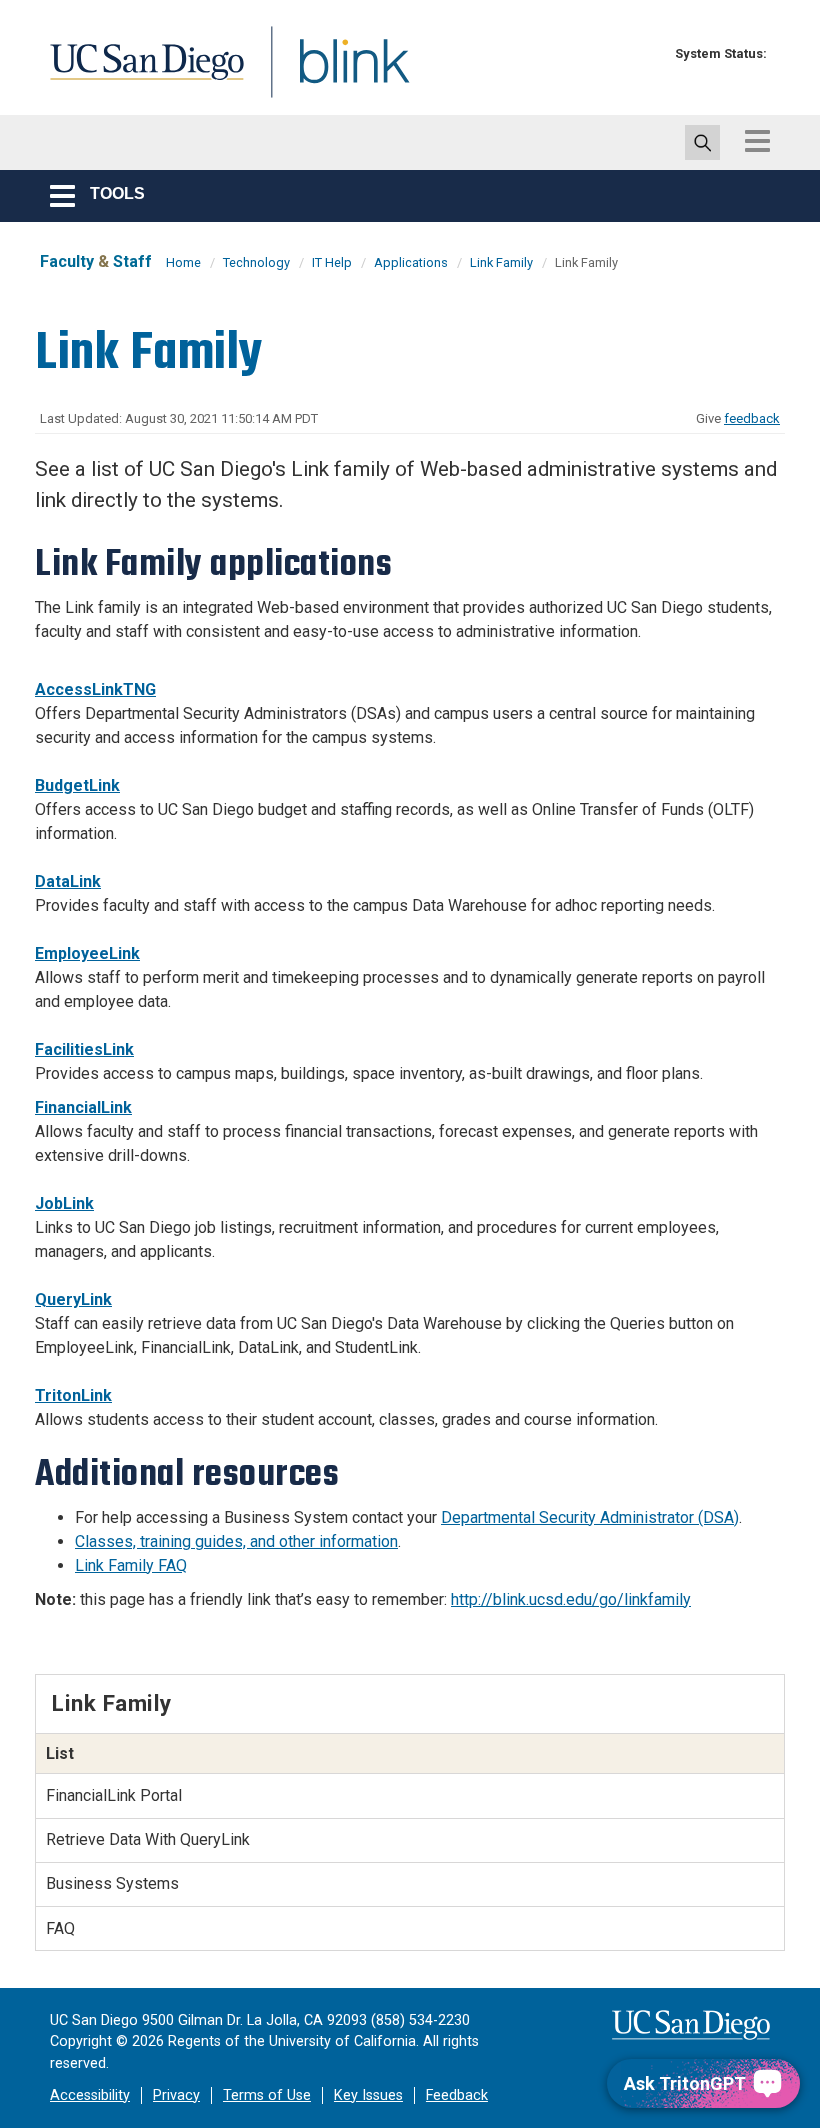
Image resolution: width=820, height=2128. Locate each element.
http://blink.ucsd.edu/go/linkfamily (571, 1599)
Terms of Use (267, 2095)
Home (183, 262)
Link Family (501, 262)
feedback (752, 418)
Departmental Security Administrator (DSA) (590, 1517)
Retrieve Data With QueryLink (148, 1839)
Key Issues (368, 2095)
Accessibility (90, 2095)
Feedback (457, 2095)
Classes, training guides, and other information (236, 1541)
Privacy (176, 2095)
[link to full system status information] (647, 53)
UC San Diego (140, 73)
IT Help (332, 262)
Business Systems (112, 1883)
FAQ (60, 1928)
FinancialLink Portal (114, 1795)
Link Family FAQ (131, 1565)
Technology (256, 262)
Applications (411, 262)
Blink (335, 73)
